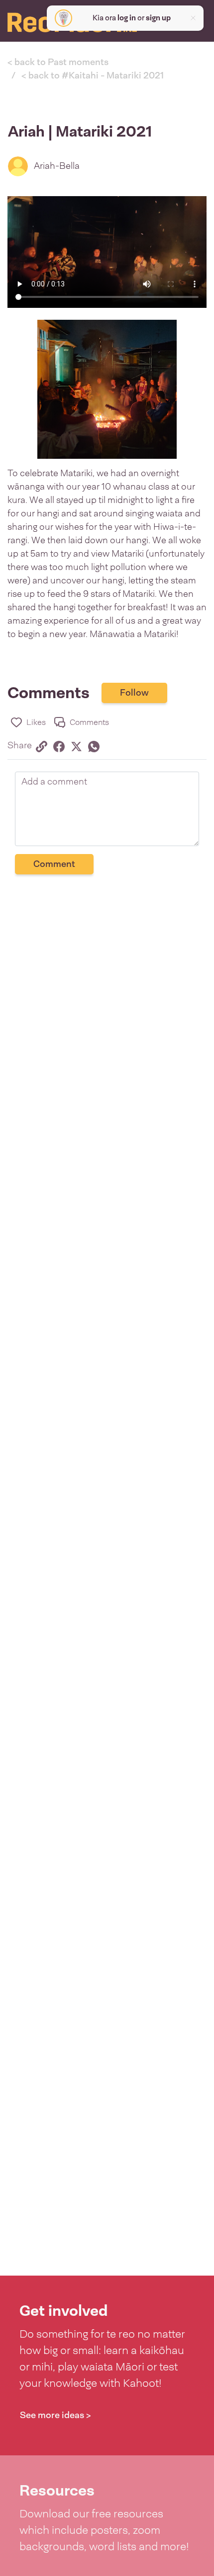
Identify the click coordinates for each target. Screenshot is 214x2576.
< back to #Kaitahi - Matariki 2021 (93, 75)
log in (127, 18)
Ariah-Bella (57, 166)
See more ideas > (55, 2415)
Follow (134, 693)
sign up (158, 18)
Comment (54, 864)
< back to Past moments (58, 62)
